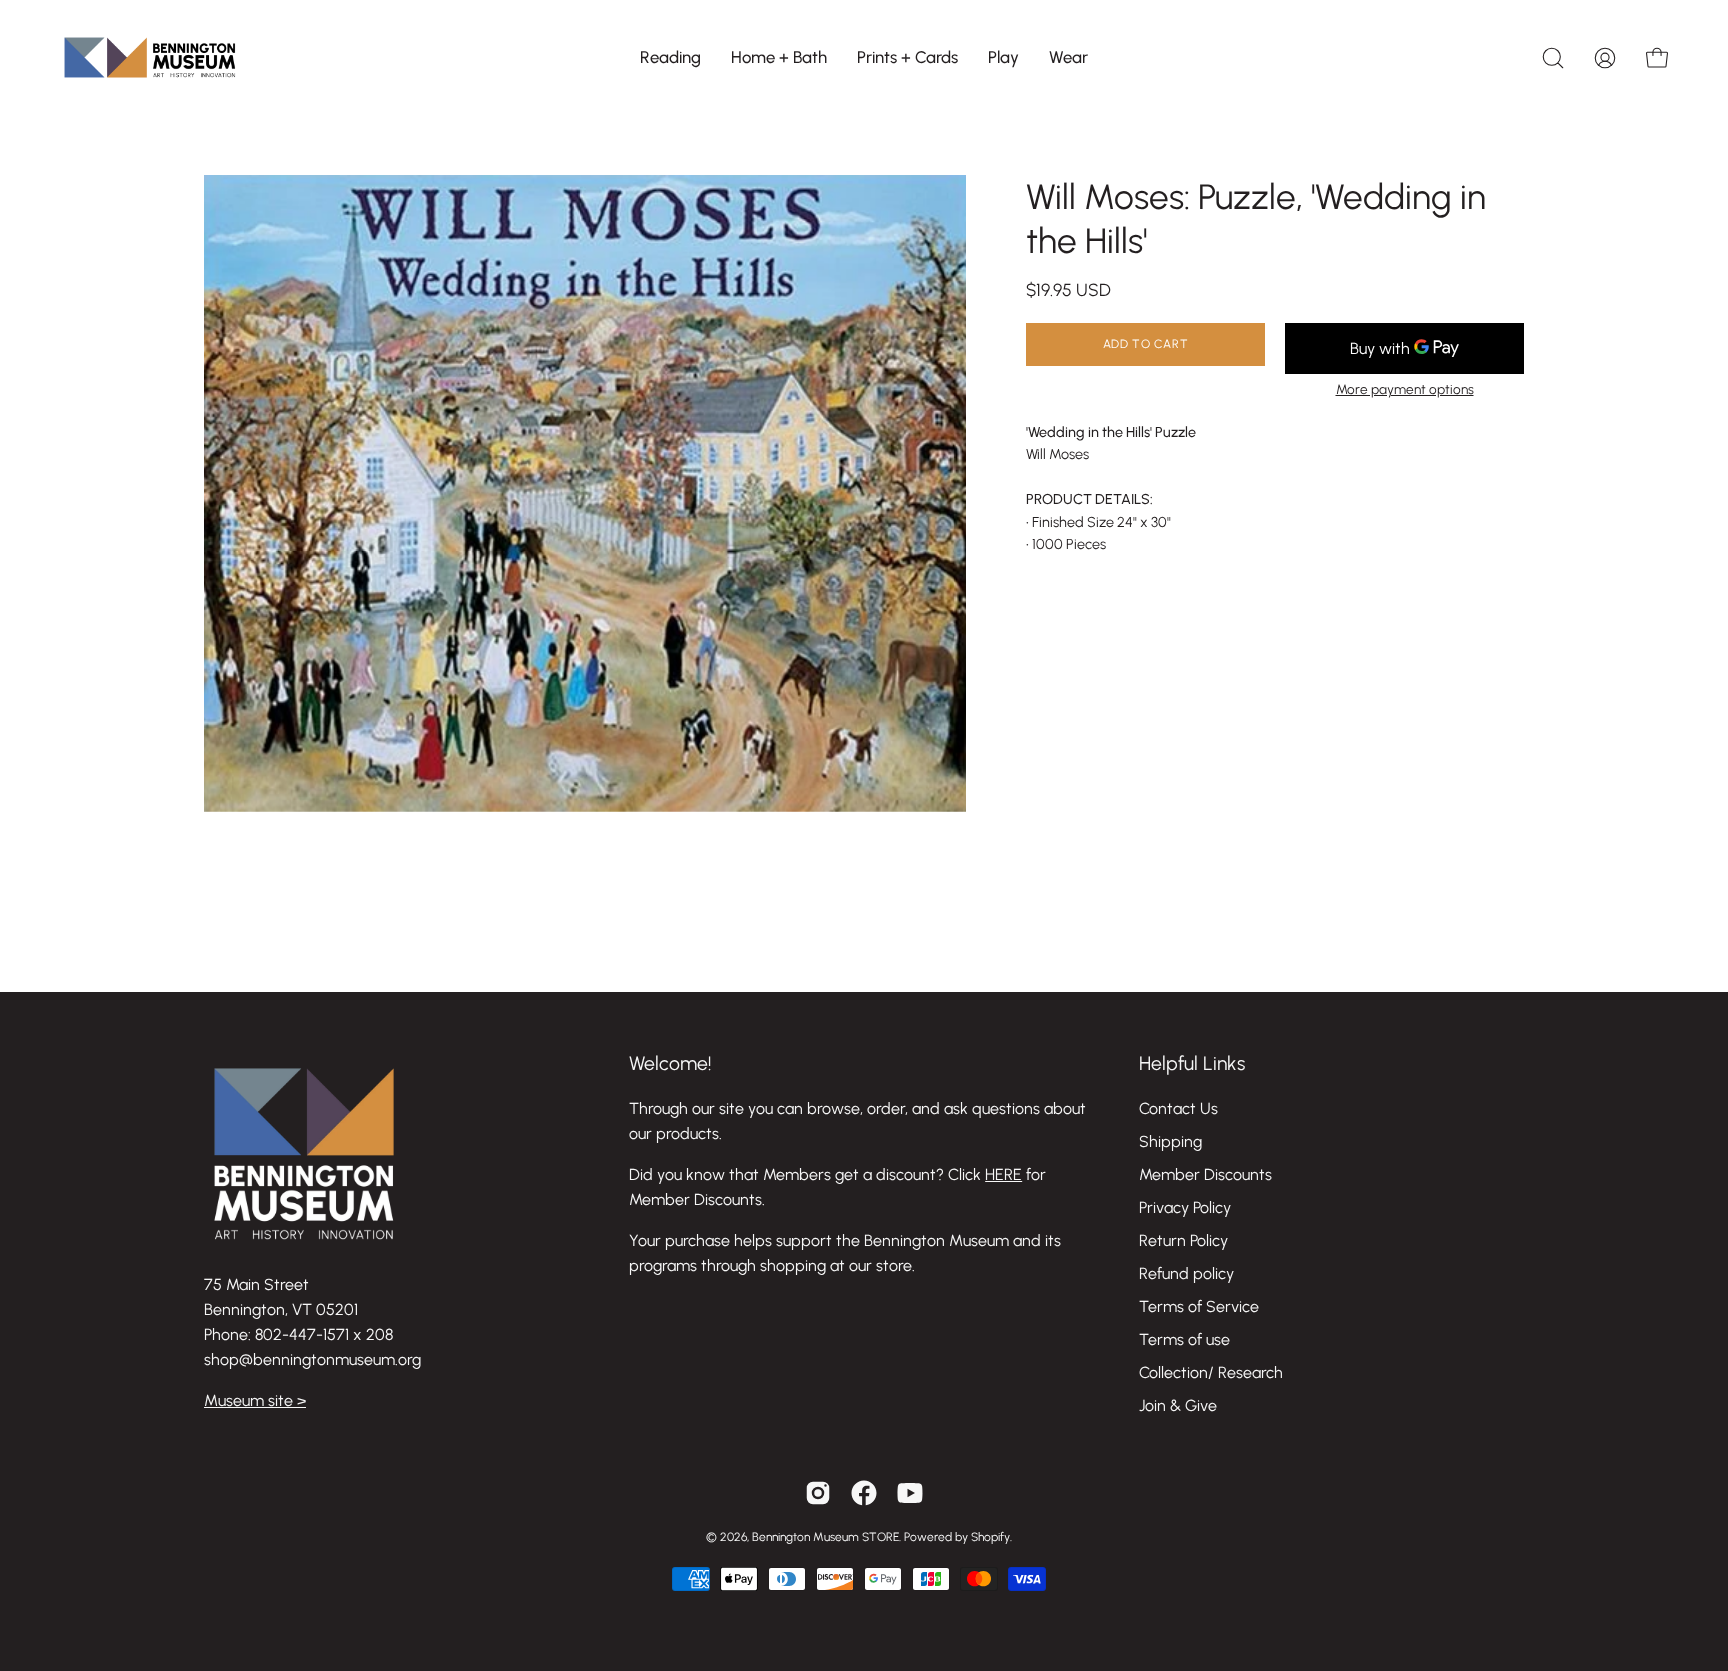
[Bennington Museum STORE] (150, 57)
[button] (670, 57)
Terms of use (1184, 1339)
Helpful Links (1192, 1063)
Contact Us (1178, 1108)
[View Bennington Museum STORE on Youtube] (910, 1493)
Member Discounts (1205, 1174)
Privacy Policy (1185, 1207)
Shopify (990, 1537)
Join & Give (1178, 1405)
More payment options (1405, 389)
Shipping (1170, 1141)
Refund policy (1186, 1273)
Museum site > (255, 1400)
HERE (1003, 1174)
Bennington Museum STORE (825, 1537)
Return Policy (1183, 1240)
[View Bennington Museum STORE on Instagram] (818, 1493)
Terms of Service (1199, 1306)
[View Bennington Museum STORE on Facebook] (864, 1493)
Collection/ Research (1211, 1372)
